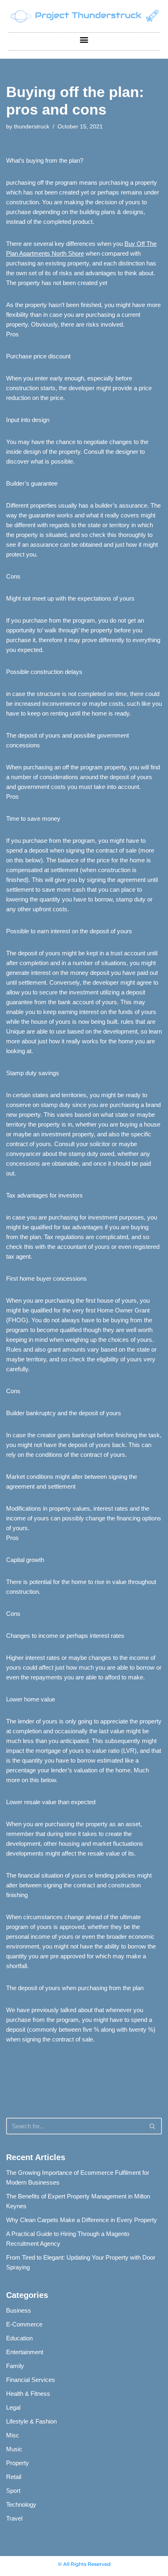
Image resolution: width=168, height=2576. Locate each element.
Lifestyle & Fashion (31, 2421)
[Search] (153, 2126)
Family (15, 2366)
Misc (13, 2435)
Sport (13, 2491)
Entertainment (25, 2352)
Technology (21, 2504)
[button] (84, 39)
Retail (14, 2477)
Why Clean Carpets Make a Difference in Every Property (82, 2220)
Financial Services (31, 2380)
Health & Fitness (28, 2394)
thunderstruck (32, 127)
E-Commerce (24, 2324)
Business (19, 2310)
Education (19, 2338)
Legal (13, 2407)
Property (18, 2463)
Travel (14, 2518)
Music (14, 2449)
